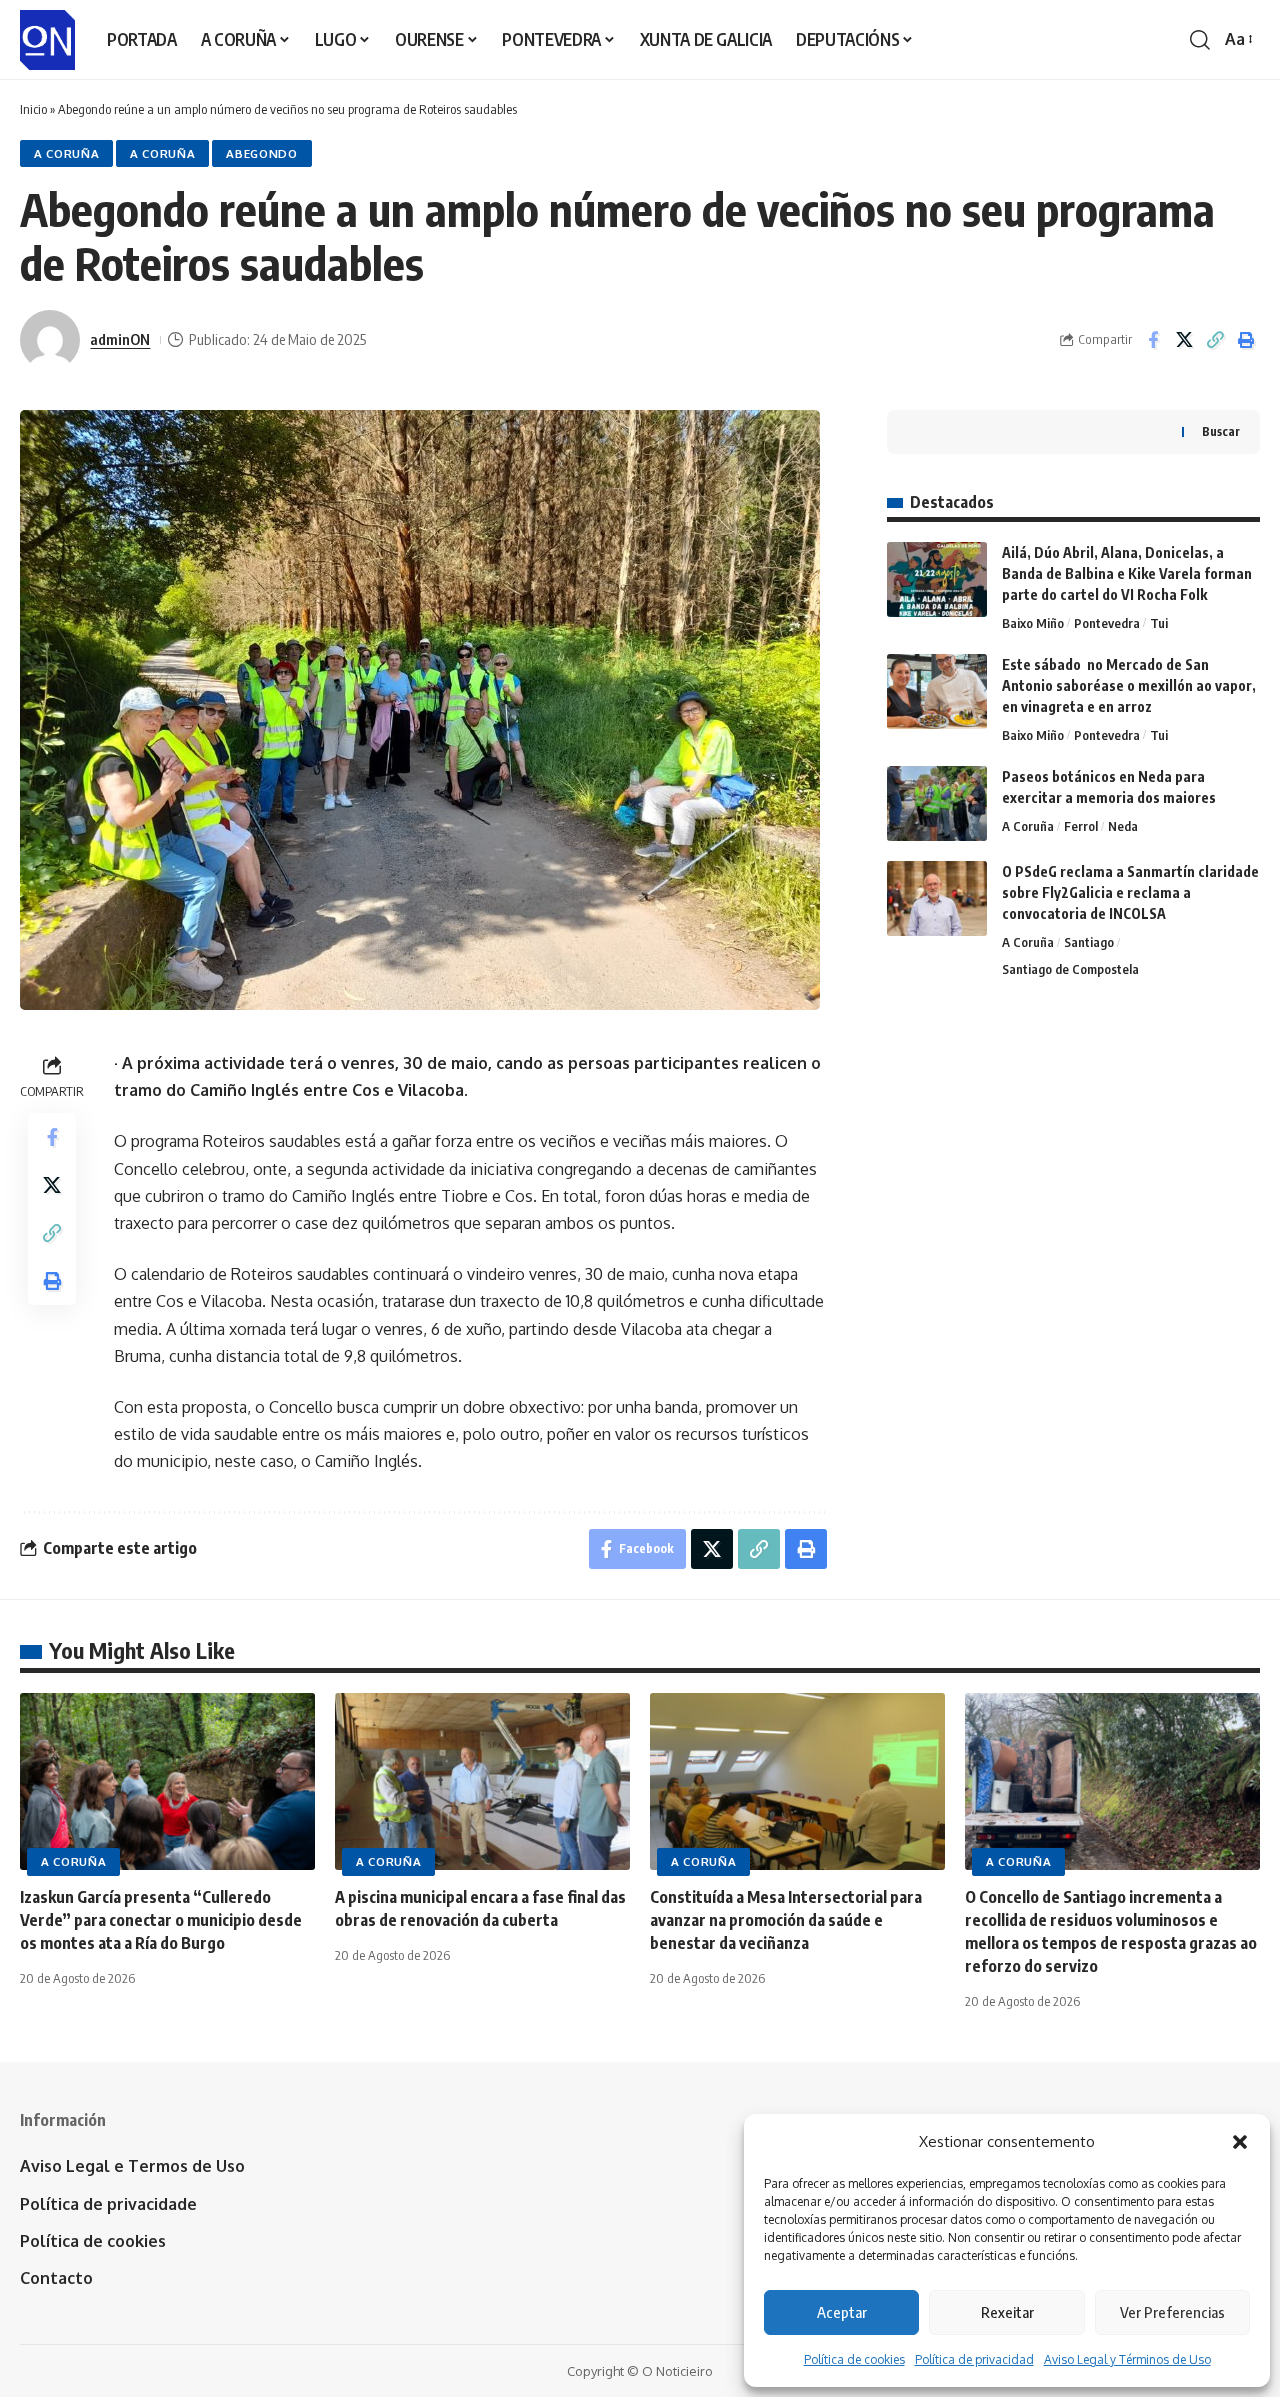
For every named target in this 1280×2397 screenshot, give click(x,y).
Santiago (1089, 942)
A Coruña (67, 153)
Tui (1159, 623)
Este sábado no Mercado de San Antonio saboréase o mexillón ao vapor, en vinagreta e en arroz (1129, 685)
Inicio (33, 109)
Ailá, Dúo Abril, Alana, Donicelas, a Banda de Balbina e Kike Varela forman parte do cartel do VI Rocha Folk (1127, 573)
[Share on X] (1184, 340)
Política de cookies (854, 2359)
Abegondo (262, 153)
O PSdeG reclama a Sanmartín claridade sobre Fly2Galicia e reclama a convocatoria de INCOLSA (1130, 892)
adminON (120, 339)
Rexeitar (1007, 2312)
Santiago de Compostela (1070, 969)
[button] (1240, 2142)
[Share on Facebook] (1153, 340)
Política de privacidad (974, 2359)
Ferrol (1081, 826)
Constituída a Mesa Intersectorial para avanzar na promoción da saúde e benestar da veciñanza (786, 1920)
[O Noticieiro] (47, 40)
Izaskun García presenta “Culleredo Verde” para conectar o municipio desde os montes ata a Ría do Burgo (161, 1920)
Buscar (1221, 431)
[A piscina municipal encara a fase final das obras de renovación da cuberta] (482, 1781)
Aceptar (842, 2312)
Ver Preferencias (1172, 2312)
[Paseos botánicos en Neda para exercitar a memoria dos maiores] (937, 803)
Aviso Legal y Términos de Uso (1127, 2359)
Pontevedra (1107, 623)
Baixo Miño (1033, 623)
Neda (1123, 826)
